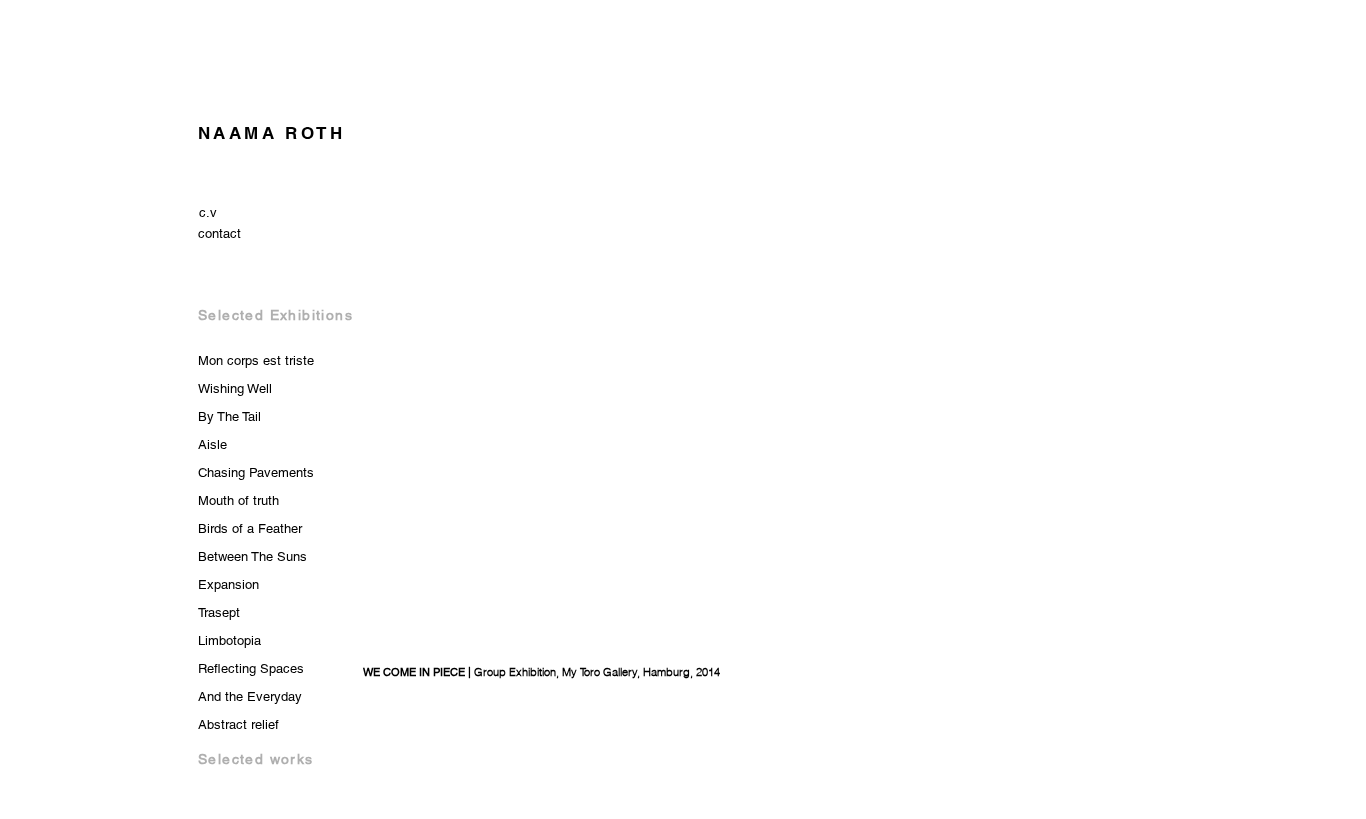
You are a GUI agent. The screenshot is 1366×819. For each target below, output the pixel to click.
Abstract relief (238, 724)
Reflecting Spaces (251, 668)
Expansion (228, 584)
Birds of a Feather (250, 528)
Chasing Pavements (256, 472)
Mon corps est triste (256, 360)
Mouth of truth (238, 500)
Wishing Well (235, 388)
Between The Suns (252, 556)
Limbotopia (229, 640)
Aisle (212, 444)
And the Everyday (250, 696)
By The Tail (229, 416)
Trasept (219, 612)
